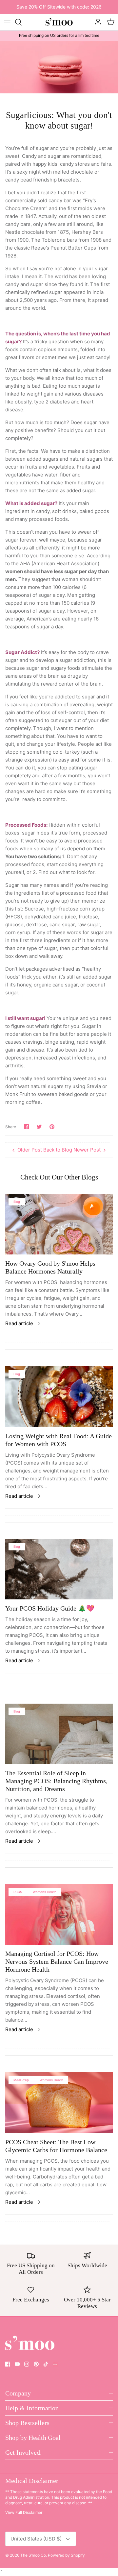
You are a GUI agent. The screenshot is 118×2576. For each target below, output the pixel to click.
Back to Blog (58, 1150)
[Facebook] (8, 2364)
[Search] (22, 22)
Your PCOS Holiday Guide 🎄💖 (50, 1608)
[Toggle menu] (7, 22)
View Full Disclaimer (24, 2512)
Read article (19, 1323)
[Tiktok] (46, 2364)
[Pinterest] (36, 2364)
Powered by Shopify (66, 2555)
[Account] (96, 22)
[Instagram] (27, 2364)
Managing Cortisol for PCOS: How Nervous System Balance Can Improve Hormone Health (57, 1961)
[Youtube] (17, 2364)
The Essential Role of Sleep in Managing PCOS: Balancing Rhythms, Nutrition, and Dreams (56, 1781)
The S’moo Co (33, 2555)
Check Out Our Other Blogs (59, 1177)
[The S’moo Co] (59, 22)
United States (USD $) (36, 2539)
